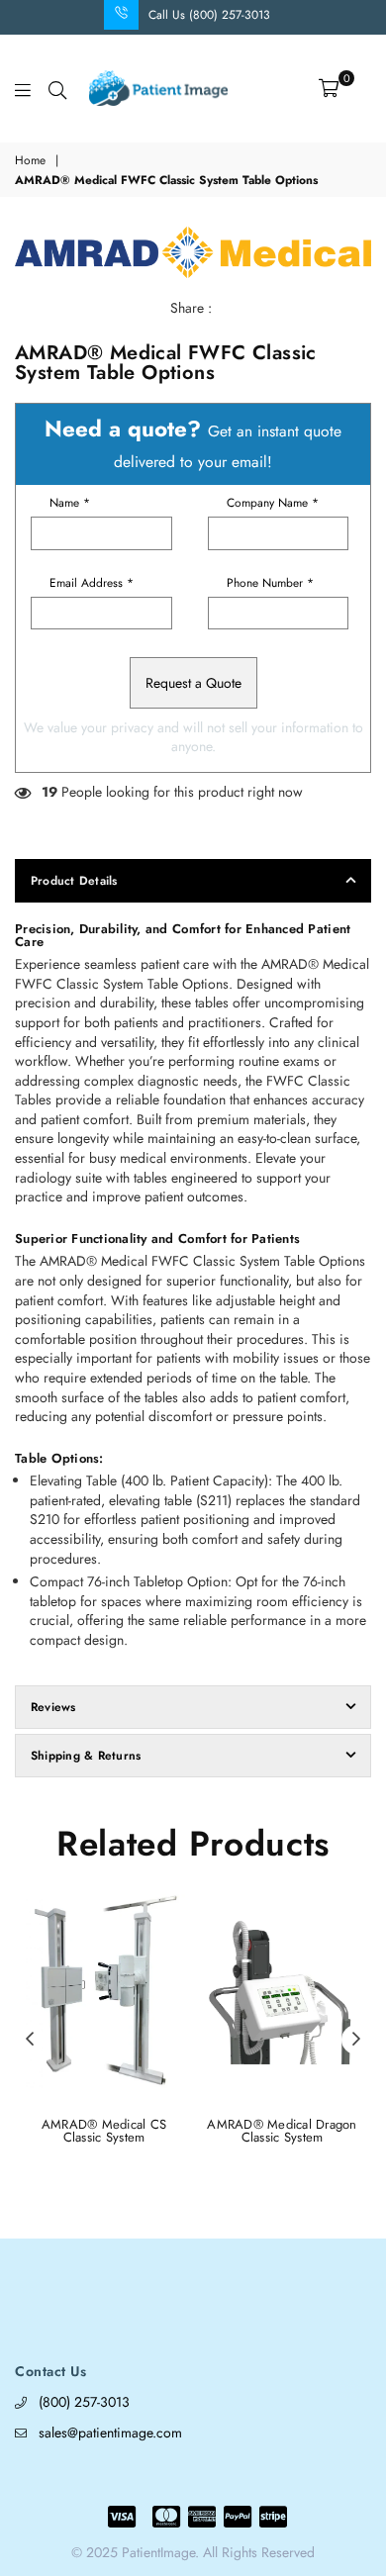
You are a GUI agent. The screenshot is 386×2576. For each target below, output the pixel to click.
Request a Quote (193, 683)
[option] (193, 252)
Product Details (74, 881)
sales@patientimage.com (110, 2433)
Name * (70, 503)
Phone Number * (270, 583)
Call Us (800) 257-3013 (209, 15)
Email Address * (92, 583)
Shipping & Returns (86, 1756)
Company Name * (273, 503)
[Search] (57, 88)
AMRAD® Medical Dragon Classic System (282, 2131)
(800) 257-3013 (84, 2402)
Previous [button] (30, 2040)
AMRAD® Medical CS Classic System (104, 2131)
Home (30, 161)
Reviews (53, 1707)
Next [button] (356, 2040)
